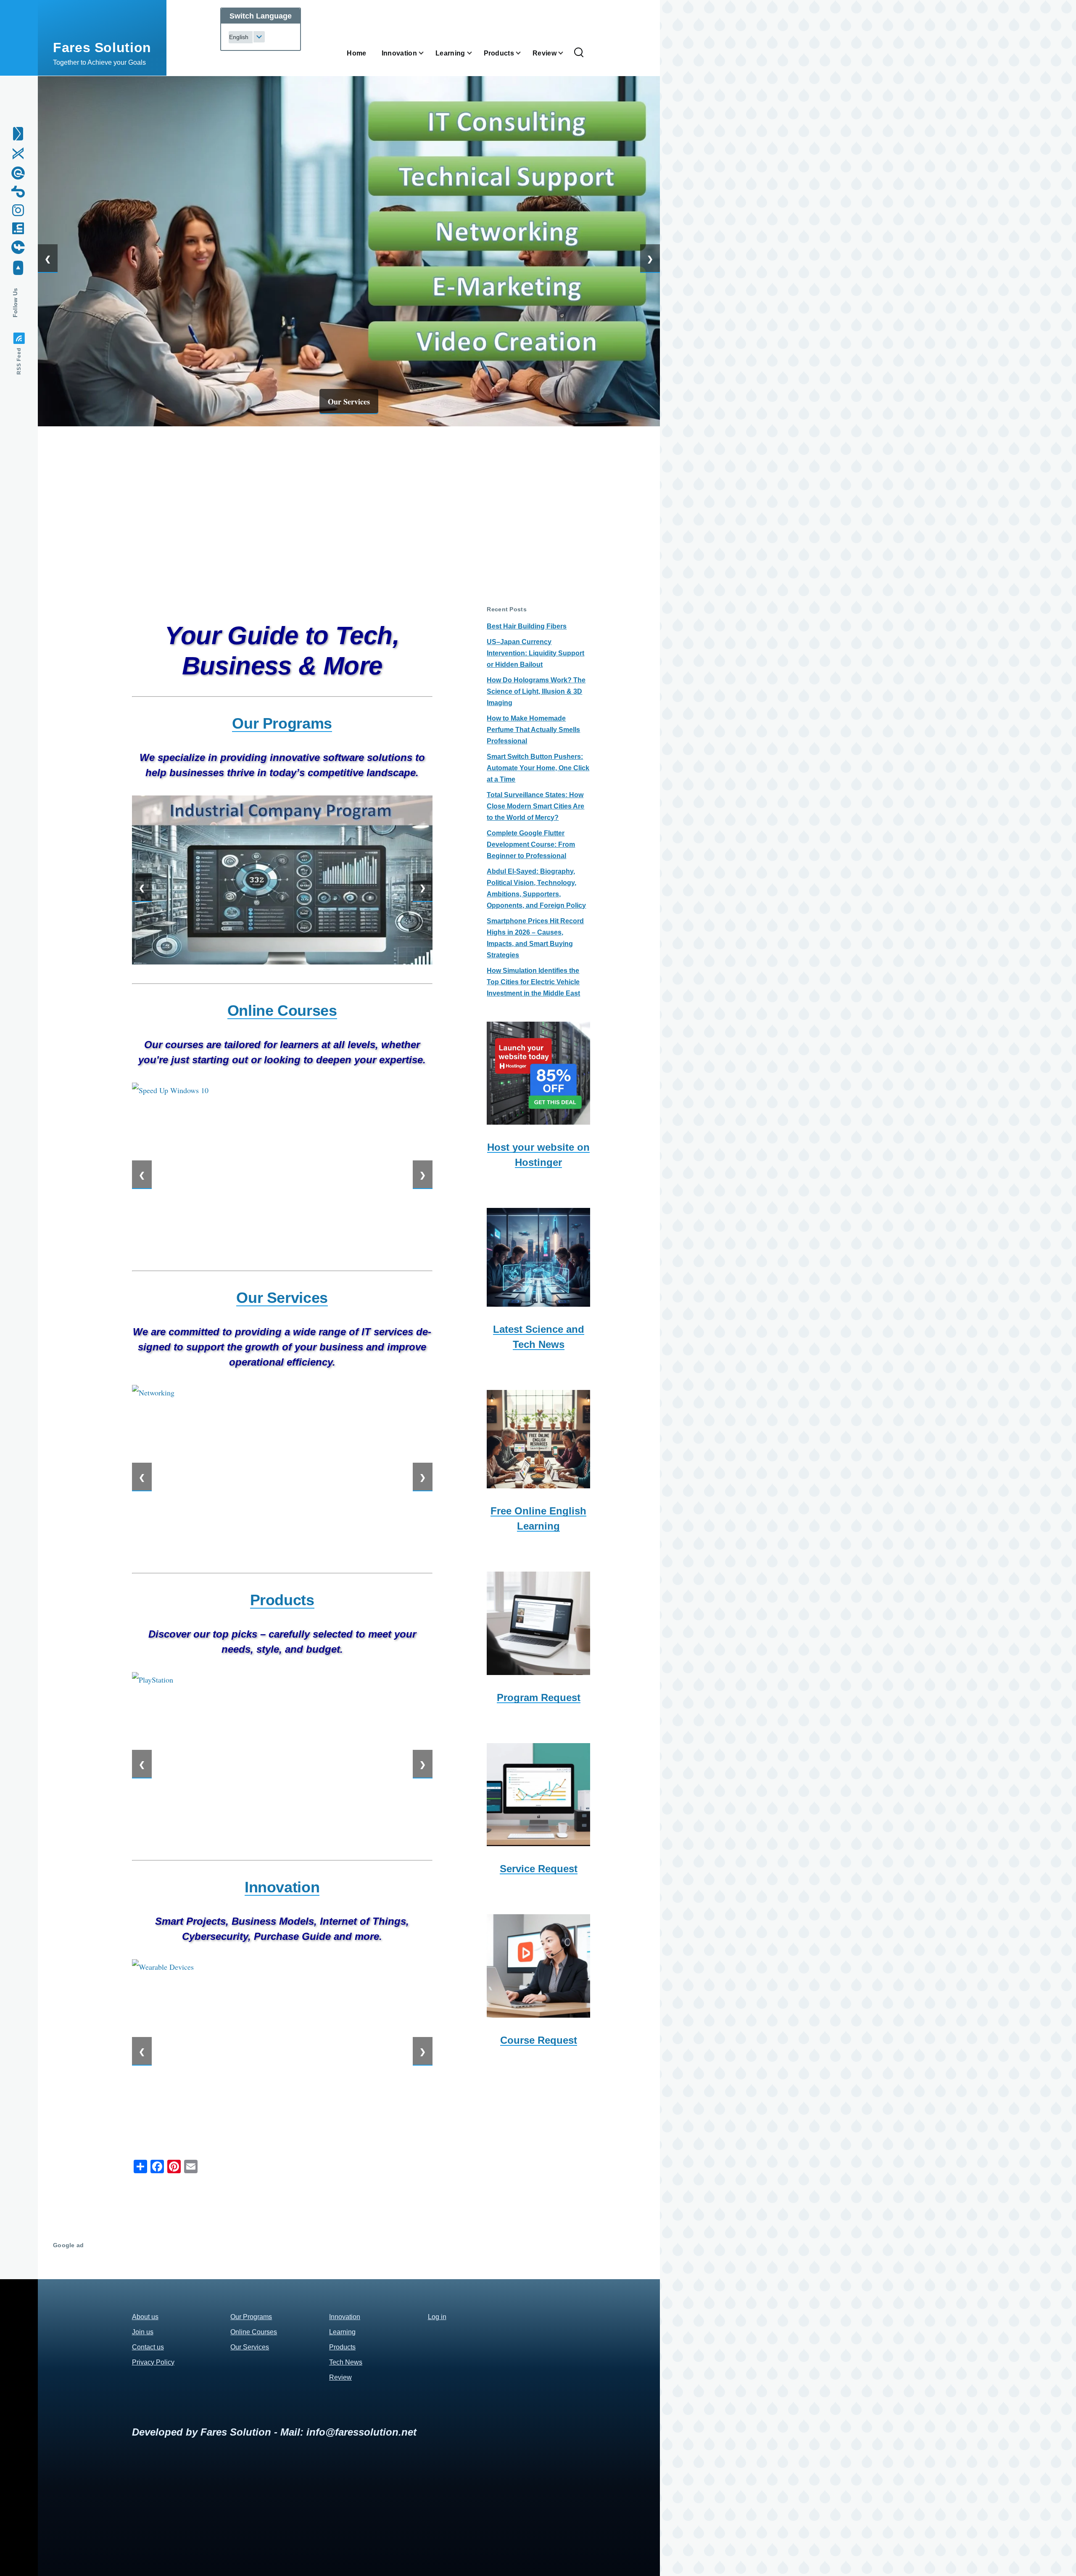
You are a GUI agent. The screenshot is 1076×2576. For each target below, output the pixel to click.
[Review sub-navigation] (566, 53)
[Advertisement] (349, 505)
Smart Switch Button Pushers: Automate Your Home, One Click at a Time (538, 768)
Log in (437, 2317)
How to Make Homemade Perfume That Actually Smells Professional (533, 730)
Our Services (349, 402)
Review (340, 2377)
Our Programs (251, 2317)
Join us (143, 2332)
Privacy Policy (153, 2362)
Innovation (345, 2317)
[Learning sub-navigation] (475, 53)
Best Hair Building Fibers (527, 626)
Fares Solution (102, 48)
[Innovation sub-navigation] (426, 53)
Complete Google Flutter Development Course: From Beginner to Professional (531, 844)
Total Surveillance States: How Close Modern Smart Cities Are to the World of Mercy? (535, 806)
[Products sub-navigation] (523, 53)
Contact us (148, 2347)
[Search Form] (579, 53)
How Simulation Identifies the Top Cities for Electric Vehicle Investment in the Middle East (533, 982)
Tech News (346, 2362)
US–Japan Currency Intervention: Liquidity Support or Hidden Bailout (535, 653)
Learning (342, 2332)
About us (145, 2317)
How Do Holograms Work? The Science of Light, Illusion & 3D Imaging (536, 691)
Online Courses (254, 2332)
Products (342, 2347)
